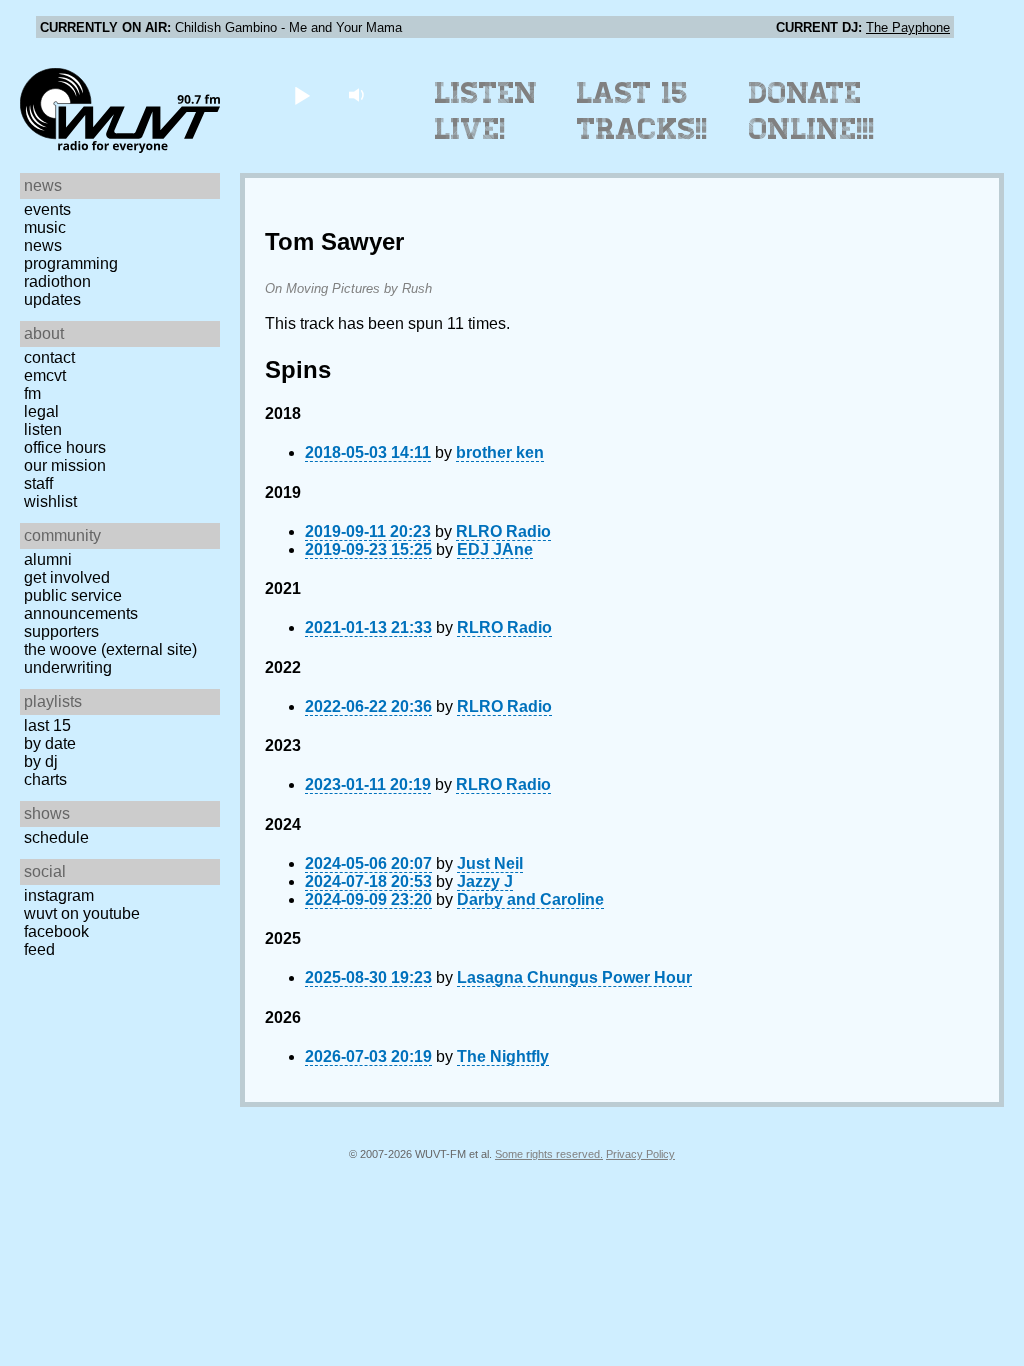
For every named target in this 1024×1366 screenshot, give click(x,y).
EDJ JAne (495, 549)
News (43, 245)
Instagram (59, 895)
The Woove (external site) (110, 649)
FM (32, 393)
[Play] (301, 94)
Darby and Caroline (530, 899)
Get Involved (67, 577)
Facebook (56, 931)
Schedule (56, 837)
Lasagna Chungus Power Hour (574, 977)
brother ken (500, 452)
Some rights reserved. (549, 1154)
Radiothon (57, 281)
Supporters (61, 631)
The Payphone (908, 27)
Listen (43, 429)
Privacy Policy (640, 1154)
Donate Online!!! (812, 111)
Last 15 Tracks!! (642, 111)
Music (45, 227)
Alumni (48, 559)
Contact (49, 357)
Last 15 (47, 725)
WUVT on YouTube (82, 913)
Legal (41, 411)
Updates (52, 299)
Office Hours (65, 447)
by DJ (41, 761)
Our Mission (65, 465)
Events (47, 209)
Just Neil (490, 863)
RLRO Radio (503, 531)
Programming (71, 263)
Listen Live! (486, 111)
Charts (45, 779)
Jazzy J (485, 881)
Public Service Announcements (81, 604)
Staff (38, 483)
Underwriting (68, 667)
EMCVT (45, 375)
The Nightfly (503, 1056)
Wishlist (50, 501)
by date (50, 743)
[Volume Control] (358, 94)
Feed (39, 949)
